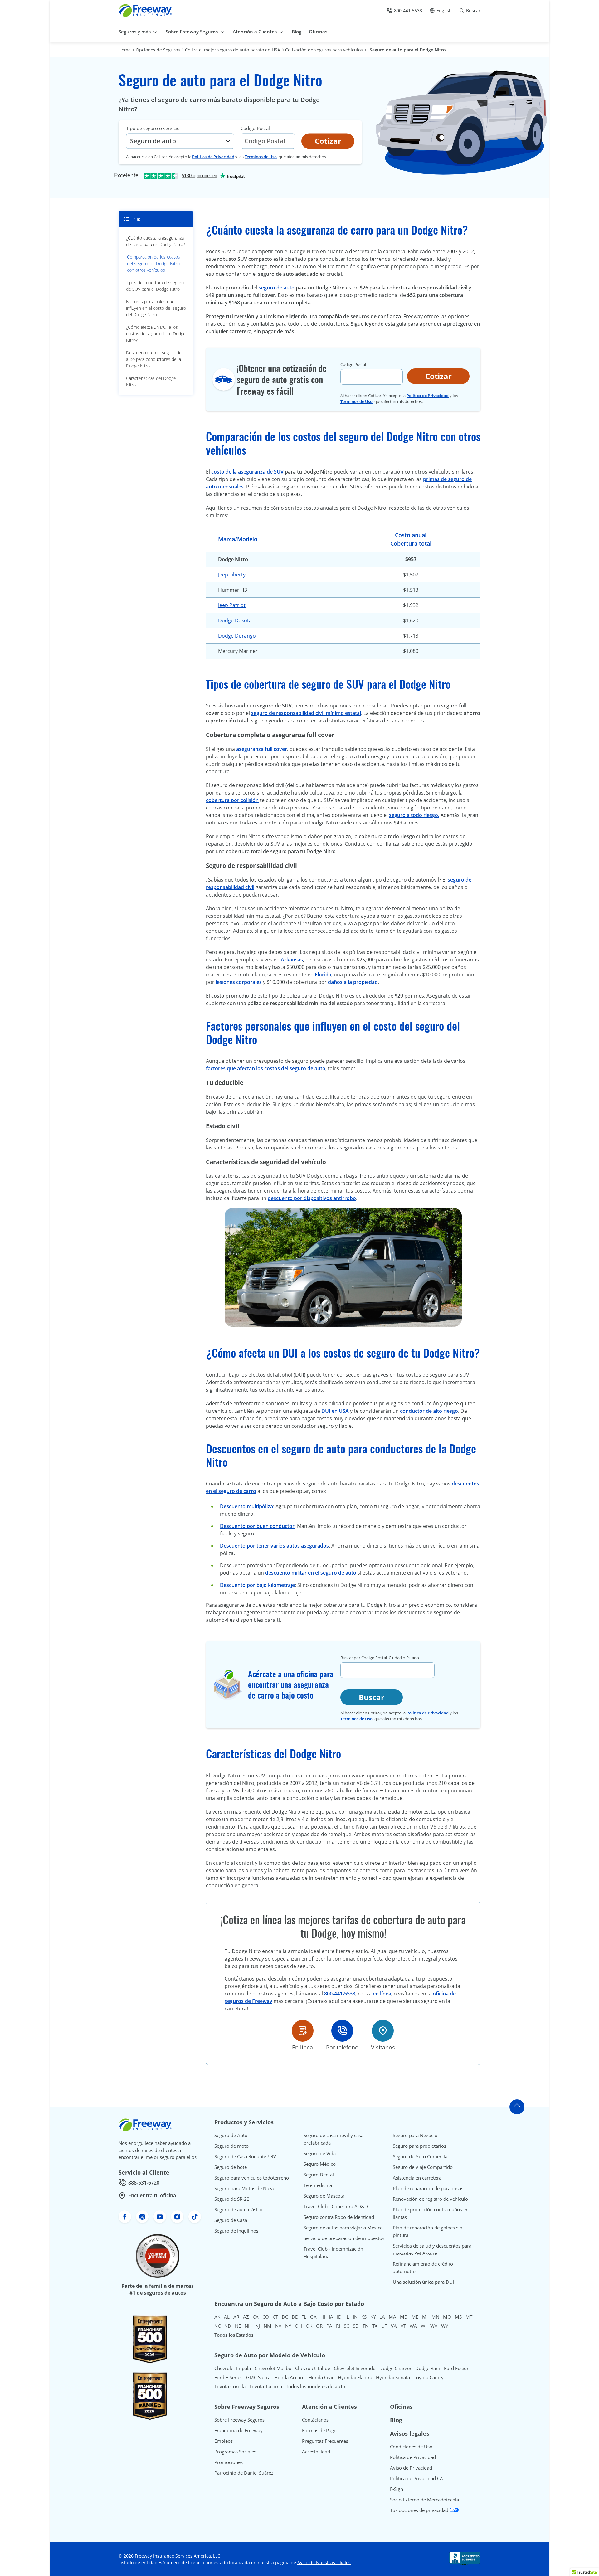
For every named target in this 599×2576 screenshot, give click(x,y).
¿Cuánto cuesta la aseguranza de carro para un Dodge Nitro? (156, 241)
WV (434, 2326)
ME (415, 2317)
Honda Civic (321, 2377)
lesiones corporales (239, 982)
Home (125, 50)
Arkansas (292, 960)
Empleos (224, 2441)
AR (236, 2317)
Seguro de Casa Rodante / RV (245, 2156)
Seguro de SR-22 (232, 2199)
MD (404, 2317)
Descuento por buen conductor (257, 1526)
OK (309, 2326)
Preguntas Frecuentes (325, 2441)
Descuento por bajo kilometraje (257, 1585)
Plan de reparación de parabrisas (428, 2188)
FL (304, 2317)
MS (458, 2317)
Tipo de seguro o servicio (153, 128)
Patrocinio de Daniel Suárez (244, 2473)
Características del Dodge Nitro (151, 382)
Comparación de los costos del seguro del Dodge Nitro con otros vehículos (153, 263)
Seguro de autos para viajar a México (343, 2228)
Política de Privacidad (413, 2457)
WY (445, 2326)
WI (424, 2326)
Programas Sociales (235, 2452)
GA (313, 2317)
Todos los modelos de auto (316, 2386)
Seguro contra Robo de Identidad (339, 2217)
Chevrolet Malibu (273, 2368)
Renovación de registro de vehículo (430, 2199)
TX (375, 2326)
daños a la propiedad (353, 982)
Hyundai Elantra (355, 2377)
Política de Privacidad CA (416, 2478)
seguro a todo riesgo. (414, 815)
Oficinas (401, 2407)
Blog (396, 2420)
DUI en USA (335, 1411)
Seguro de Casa (231, 2220)
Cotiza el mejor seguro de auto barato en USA (233, 50)
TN (365, 2326)
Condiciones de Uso (411, 2447)
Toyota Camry (429, 2377)
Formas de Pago (319, 2430)
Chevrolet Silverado (355, 2368)
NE (238, 2326)
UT (384, 2326)
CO (266, 2317)
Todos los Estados (234, 2335)
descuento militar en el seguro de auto (311, 1573)
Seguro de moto (231, 2146)
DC (285, 2317)
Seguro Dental (319, 2175)
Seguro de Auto (231, 2135)
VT (403, 2326)
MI (425, 2317)
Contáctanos (315, 2420)
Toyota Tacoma (266, 2386)
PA (329, 2326)
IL (347, 2317)
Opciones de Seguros (158, 50)
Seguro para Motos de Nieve (245, 2188)
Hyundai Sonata (393, 2377)
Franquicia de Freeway (239, 2430)
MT (469, 2317)
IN (355, 2317)
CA (256, 2317)
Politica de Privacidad (213, 157)
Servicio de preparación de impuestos (344, 2238)
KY (373, 2317)
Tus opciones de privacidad (420, 2510)
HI (323, 2317)
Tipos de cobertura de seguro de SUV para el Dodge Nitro (155, 286)
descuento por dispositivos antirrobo (312, 1198)
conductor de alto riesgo (429, 1411)
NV (278, 2326)
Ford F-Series (228, 2377)
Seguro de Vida (320, 2153)
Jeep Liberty (232, 575)
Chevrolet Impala (233, 2368)
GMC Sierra (258, 2377)
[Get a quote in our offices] (383, 2031)
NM (268, 2326)
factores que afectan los (235, 1068)
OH (298, 2326)
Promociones (229, 2462)
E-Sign (397, 2489)
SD (356, 2326)
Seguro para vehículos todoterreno (252, 2178)
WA (413, 2326)
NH (248, 2326)
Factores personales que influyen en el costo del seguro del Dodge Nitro (156, 308)
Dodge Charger (395, 2368)
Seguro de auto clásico (238, 2209)
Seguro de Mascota (324, 2196)
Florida (323, 975)
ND (228, 2326)
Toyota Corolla (230, 2386)
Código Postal (255, 128)
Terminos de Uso (261, 157)
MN (435, 2317)
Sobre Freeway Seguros (239, 2420)
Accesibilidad (316, 2452)
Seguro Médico (320, 2164)
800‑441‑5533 (340, 1994)
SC (346, 2326)
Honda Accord (290, 2377)
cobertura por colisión (232, 800)
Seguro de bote (231, 2167)
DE (295, 2317)
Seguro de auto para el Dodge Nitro (408, 50)
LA (382, 2317)
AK (217, 2317)
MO (447, 2317)
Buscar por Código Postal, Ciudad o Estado (380, 1658)
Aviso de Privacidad (411, 2468)
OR (319, 2326)
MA (392, 2317)
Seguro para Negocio (415, 2135)
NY (288, 2326)
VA (394, 2326)
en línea (382, 1994)
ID (339, 2317)
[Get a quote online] (303, 2031)
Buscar (372, 1697)
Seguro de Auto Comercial (421, 2156)
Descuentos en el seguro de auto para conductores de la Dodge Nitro (154, 359)
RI (338, 2326)
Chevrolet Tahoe (313, 2368)
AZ (246, 2317)
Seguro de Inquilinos (236, 2231)
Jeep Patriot (232, 605)
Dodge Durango (237, 636)
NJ (258, 2326)
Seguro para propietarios (419, 2146)
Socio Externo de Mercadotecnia (424, 2500)
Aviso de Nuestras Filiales (324, 2562)
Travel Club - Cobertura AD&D (336, 2206)
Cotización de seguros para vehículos (324, 50)
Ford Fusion (457, 2368)
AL (227, 2317)
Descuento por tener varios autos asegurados (274, 1546)
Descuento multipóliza (246, 1506)
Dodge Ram (428, 2368)
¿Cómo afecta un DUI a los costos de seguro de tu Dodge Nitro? (156, 334)
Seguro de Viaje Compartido (423, 2167)
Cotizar (328, 141)
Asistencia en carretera (417, 2178)
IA (331, 2317)
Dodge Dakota (235, 620)
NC (217, 2326)
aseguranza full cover (262, 749)
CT (275, 2317)
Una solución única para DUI (423, 2282)
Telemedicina (318, 2185)
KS (364, 2317)
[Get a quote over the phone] (342, 2031)
